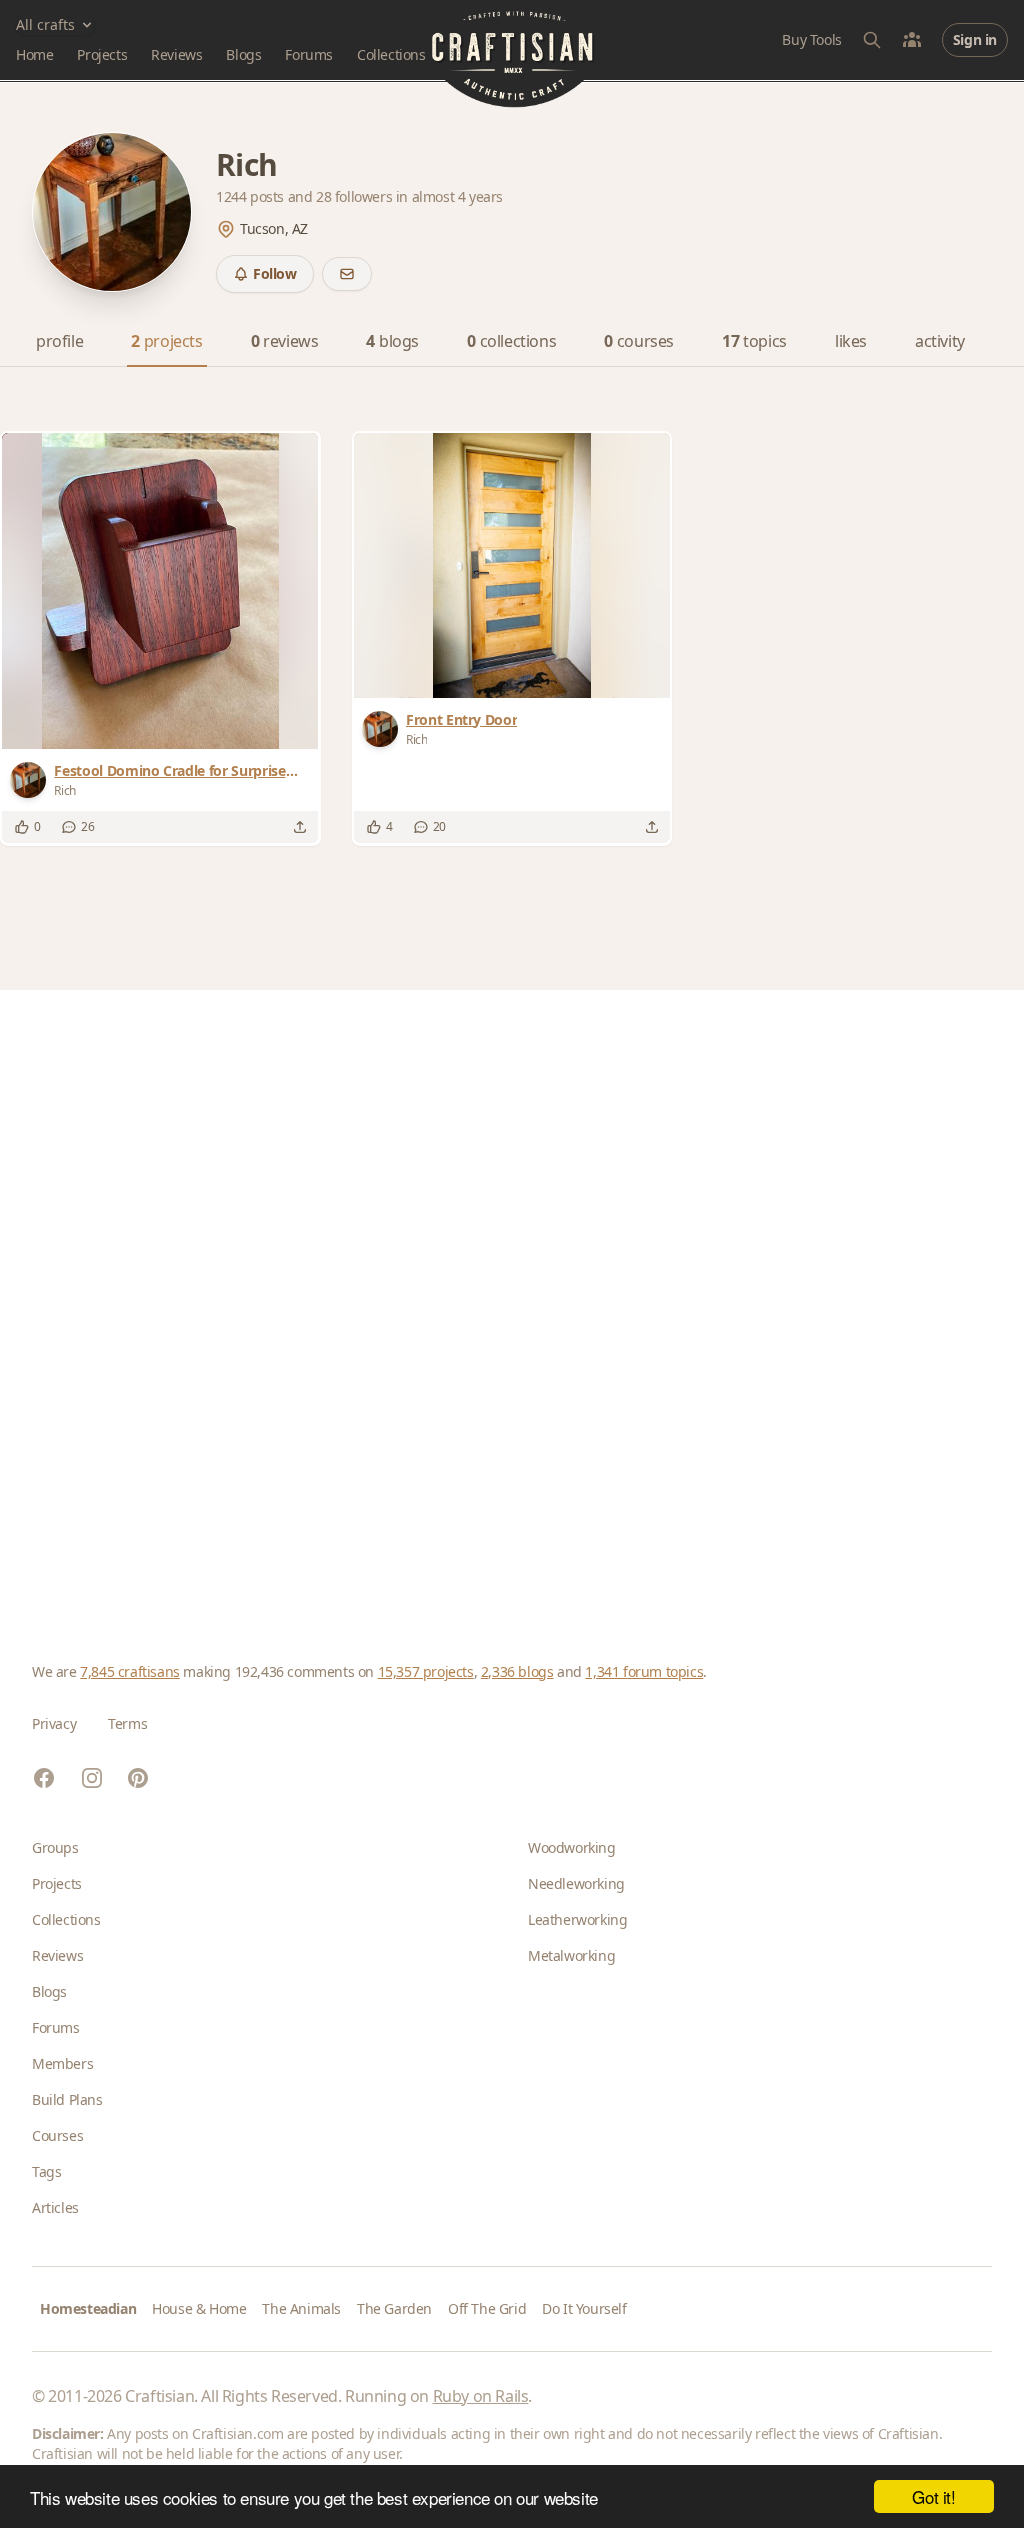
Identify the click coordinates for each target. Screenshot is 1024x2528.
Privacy (54, 1723)
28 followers (356, 196)
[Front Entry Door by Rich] (512, 565)
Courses (57, 2135)
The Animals (301, 2308)
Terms (127, 1723)
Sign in (975, 39)
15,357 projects (426, 1671)
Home (34, 54)
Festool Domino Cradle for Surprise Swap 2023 (169, 771)
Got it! (933, 2496)
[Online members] (912, 40)
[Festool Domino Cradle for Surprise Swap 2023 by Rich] (160, 591)
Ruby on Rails (481, 2396)
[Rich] (32, 780)
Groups (55, 1847)
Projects (102, 54)
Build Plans (67, 2099)
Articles (55, 2207)
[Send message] (347, 274)
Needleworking (576, 1883)
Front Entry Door (461, 719)
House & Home (199, 2308)
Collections (391, 54)
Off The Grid (487, 2308)
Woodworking (572, 1847)
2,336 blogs (517, 1671)
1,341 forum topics (644, 1671)
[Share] (300, 827)
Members (62, 2063)
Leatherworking (577, 1919)
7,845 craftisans (130, 1671)
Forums (309, 54)
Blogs (243, 54)
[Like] (22, 827)
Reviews (176, 54)
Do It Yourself (584, 2308)
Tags (46, 2171)
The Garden (394, 2308)
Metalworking (571, 1955)
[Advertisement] (512, 1294)
